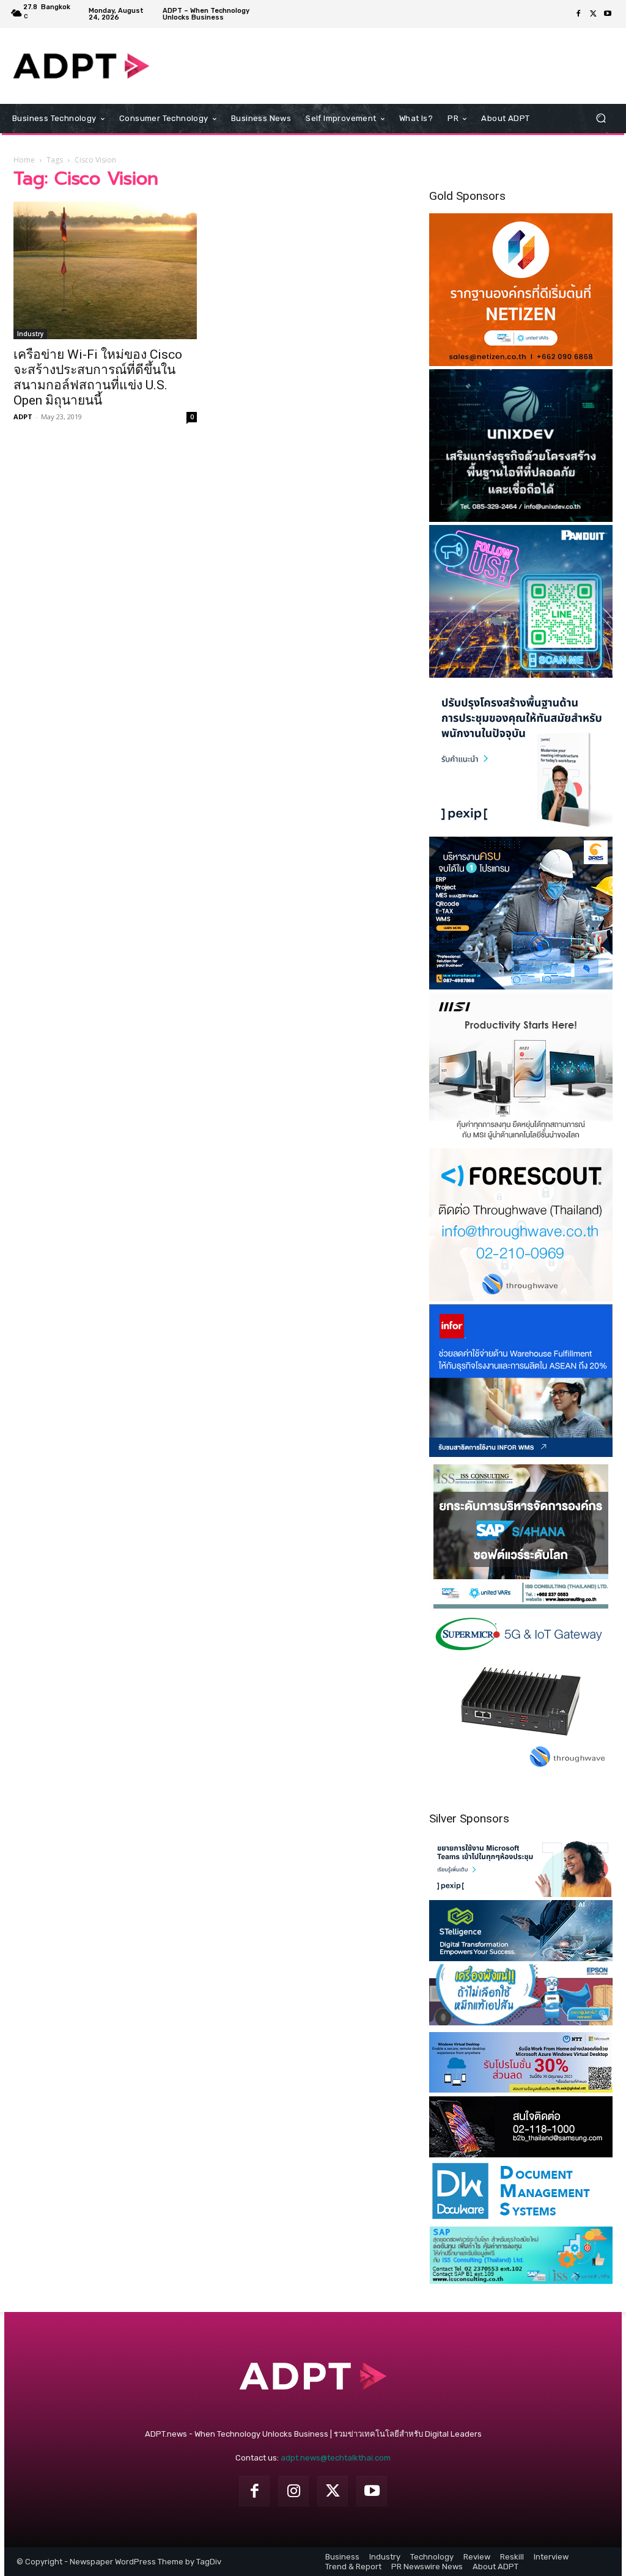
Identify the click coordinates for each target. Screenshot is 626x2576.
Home (24, 160)
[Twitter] (593, 14)
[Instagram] (293, 2491)
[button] (601, 118)
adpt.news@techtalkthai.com (336, 2458)
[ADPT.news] (81, 66)
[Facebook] (578, 14)
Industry (30, 334)
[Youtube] (608, 14)
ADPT (23, 416)
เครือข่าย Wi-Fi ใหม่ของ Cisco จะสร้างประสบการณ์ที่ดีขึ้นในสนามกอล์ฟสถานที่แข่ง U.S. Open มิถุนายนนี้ (98, 377)
